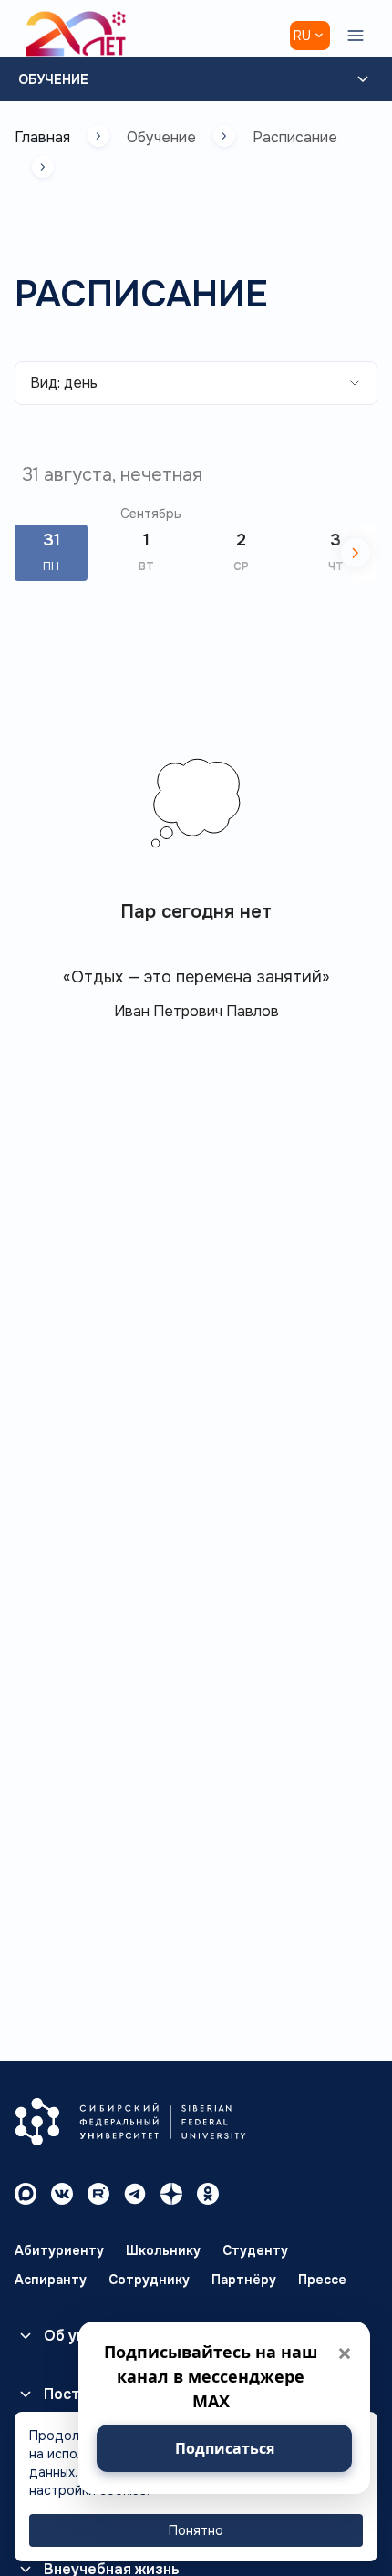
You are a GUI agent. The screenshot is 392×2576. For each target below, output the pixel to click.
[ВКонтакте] (62, 2194)
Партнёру (244, 2280)
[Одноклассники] (208, 2194)
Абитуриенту (59, 2250)
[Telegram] (135, 2194)
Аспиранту (51, 2280)
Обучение (53, 79)
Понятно (196, 2530)
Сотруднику (149, 2280)
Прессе (322, 2280)
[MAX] (26, 2194)
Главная (42, 137)
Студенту (255, 2250)
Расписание (295, 137)
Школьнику (163, 2250)
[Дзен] (171, 2194)
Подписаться (225, 2448)
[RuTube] (98, 2194)
